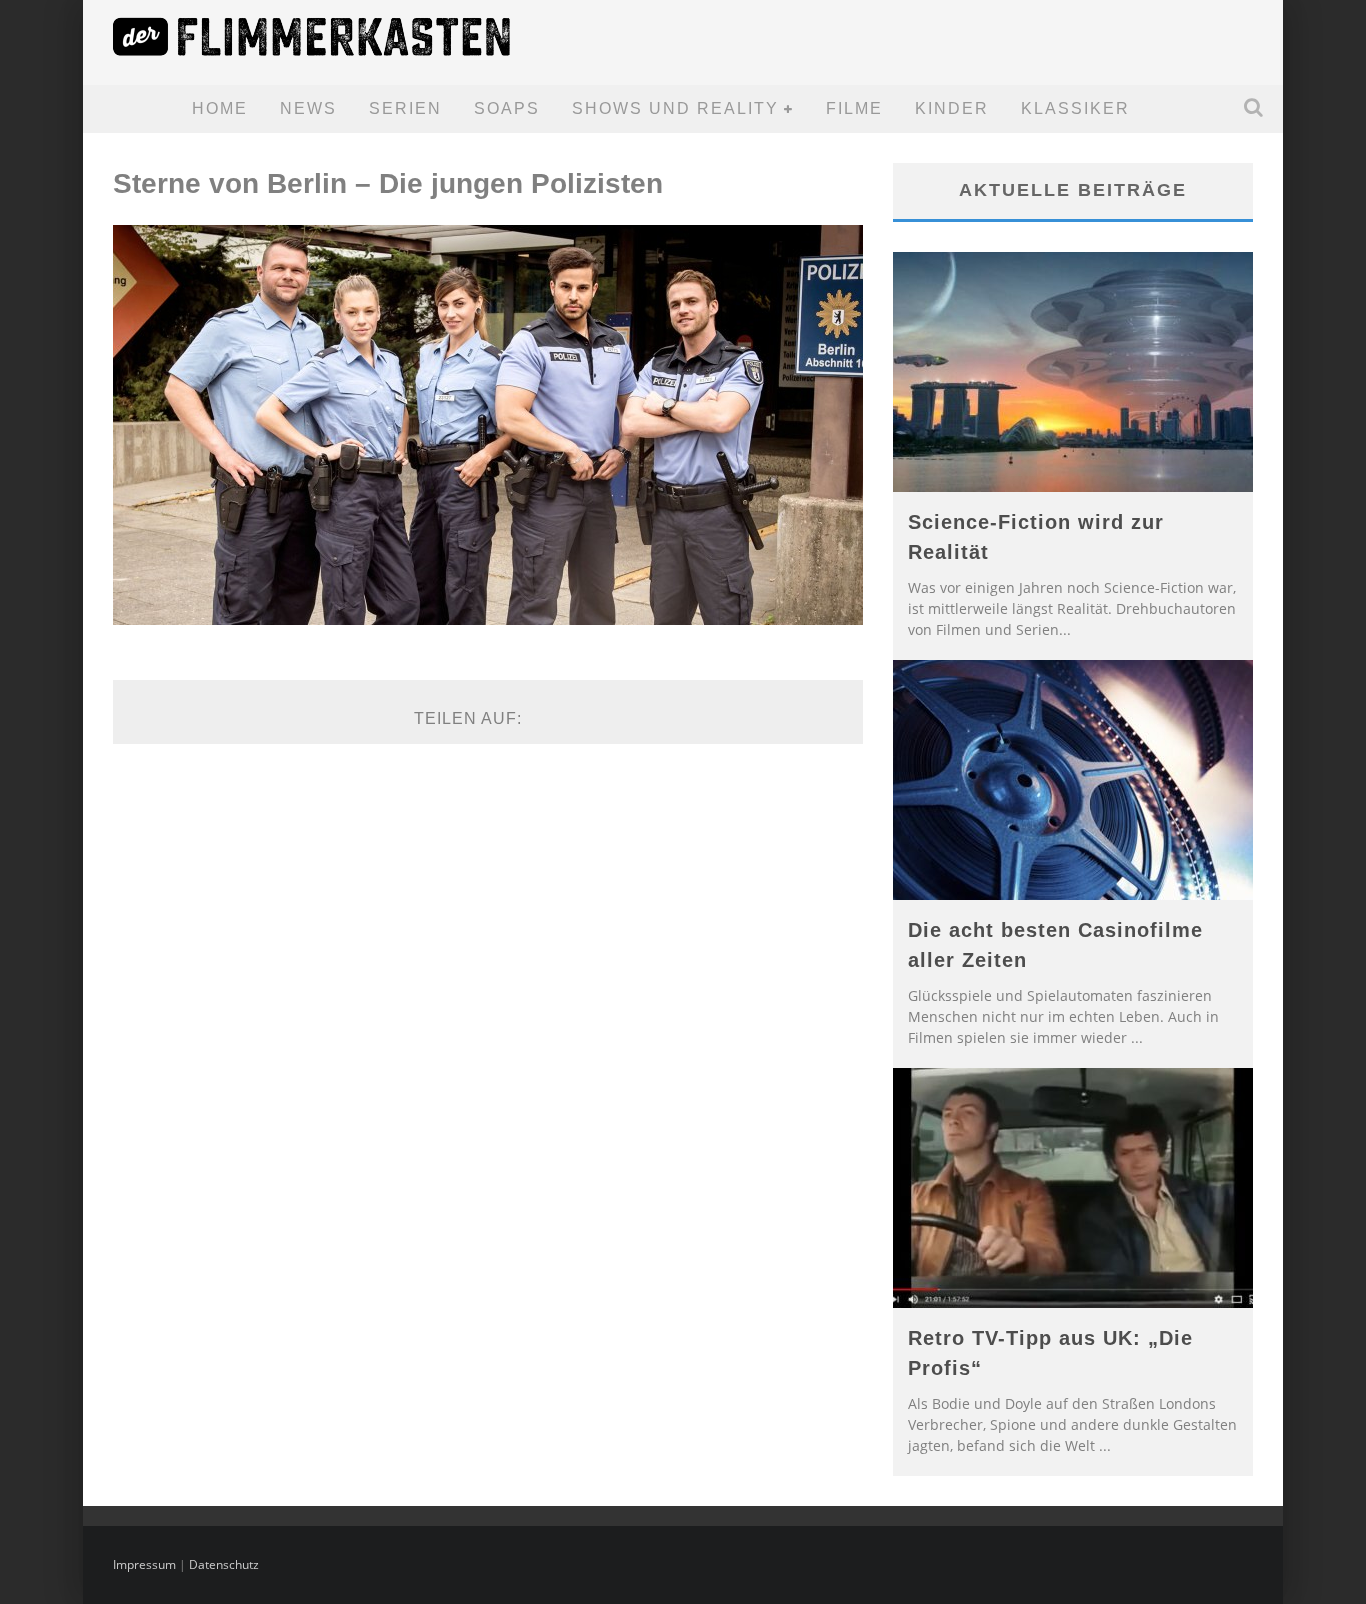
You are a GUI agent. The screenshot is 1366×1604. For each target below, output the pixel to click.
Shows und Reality (675, 108)
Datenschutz (224, 1564)
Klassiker (1075, 108)
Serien (405, 108)
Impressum (144, 1564)
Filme (854, 108)
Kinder (952, 108)
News (308, 108)
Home (220, 108)
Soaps (507, 108)
